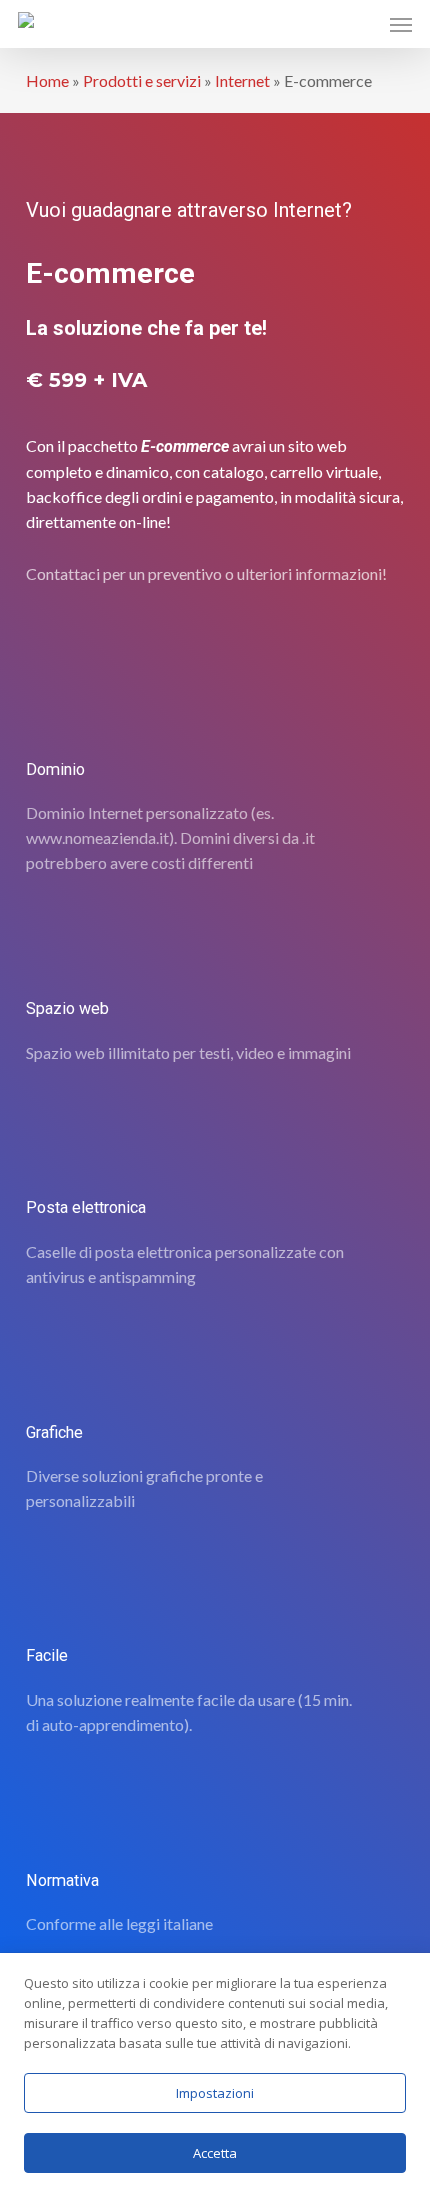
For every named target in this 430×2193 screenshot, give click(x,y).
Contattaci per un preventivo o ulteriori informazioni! (206, 573)
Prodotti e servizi (142, 80)
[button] (401, 24)
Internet (242, 80)
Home (47, 80)
